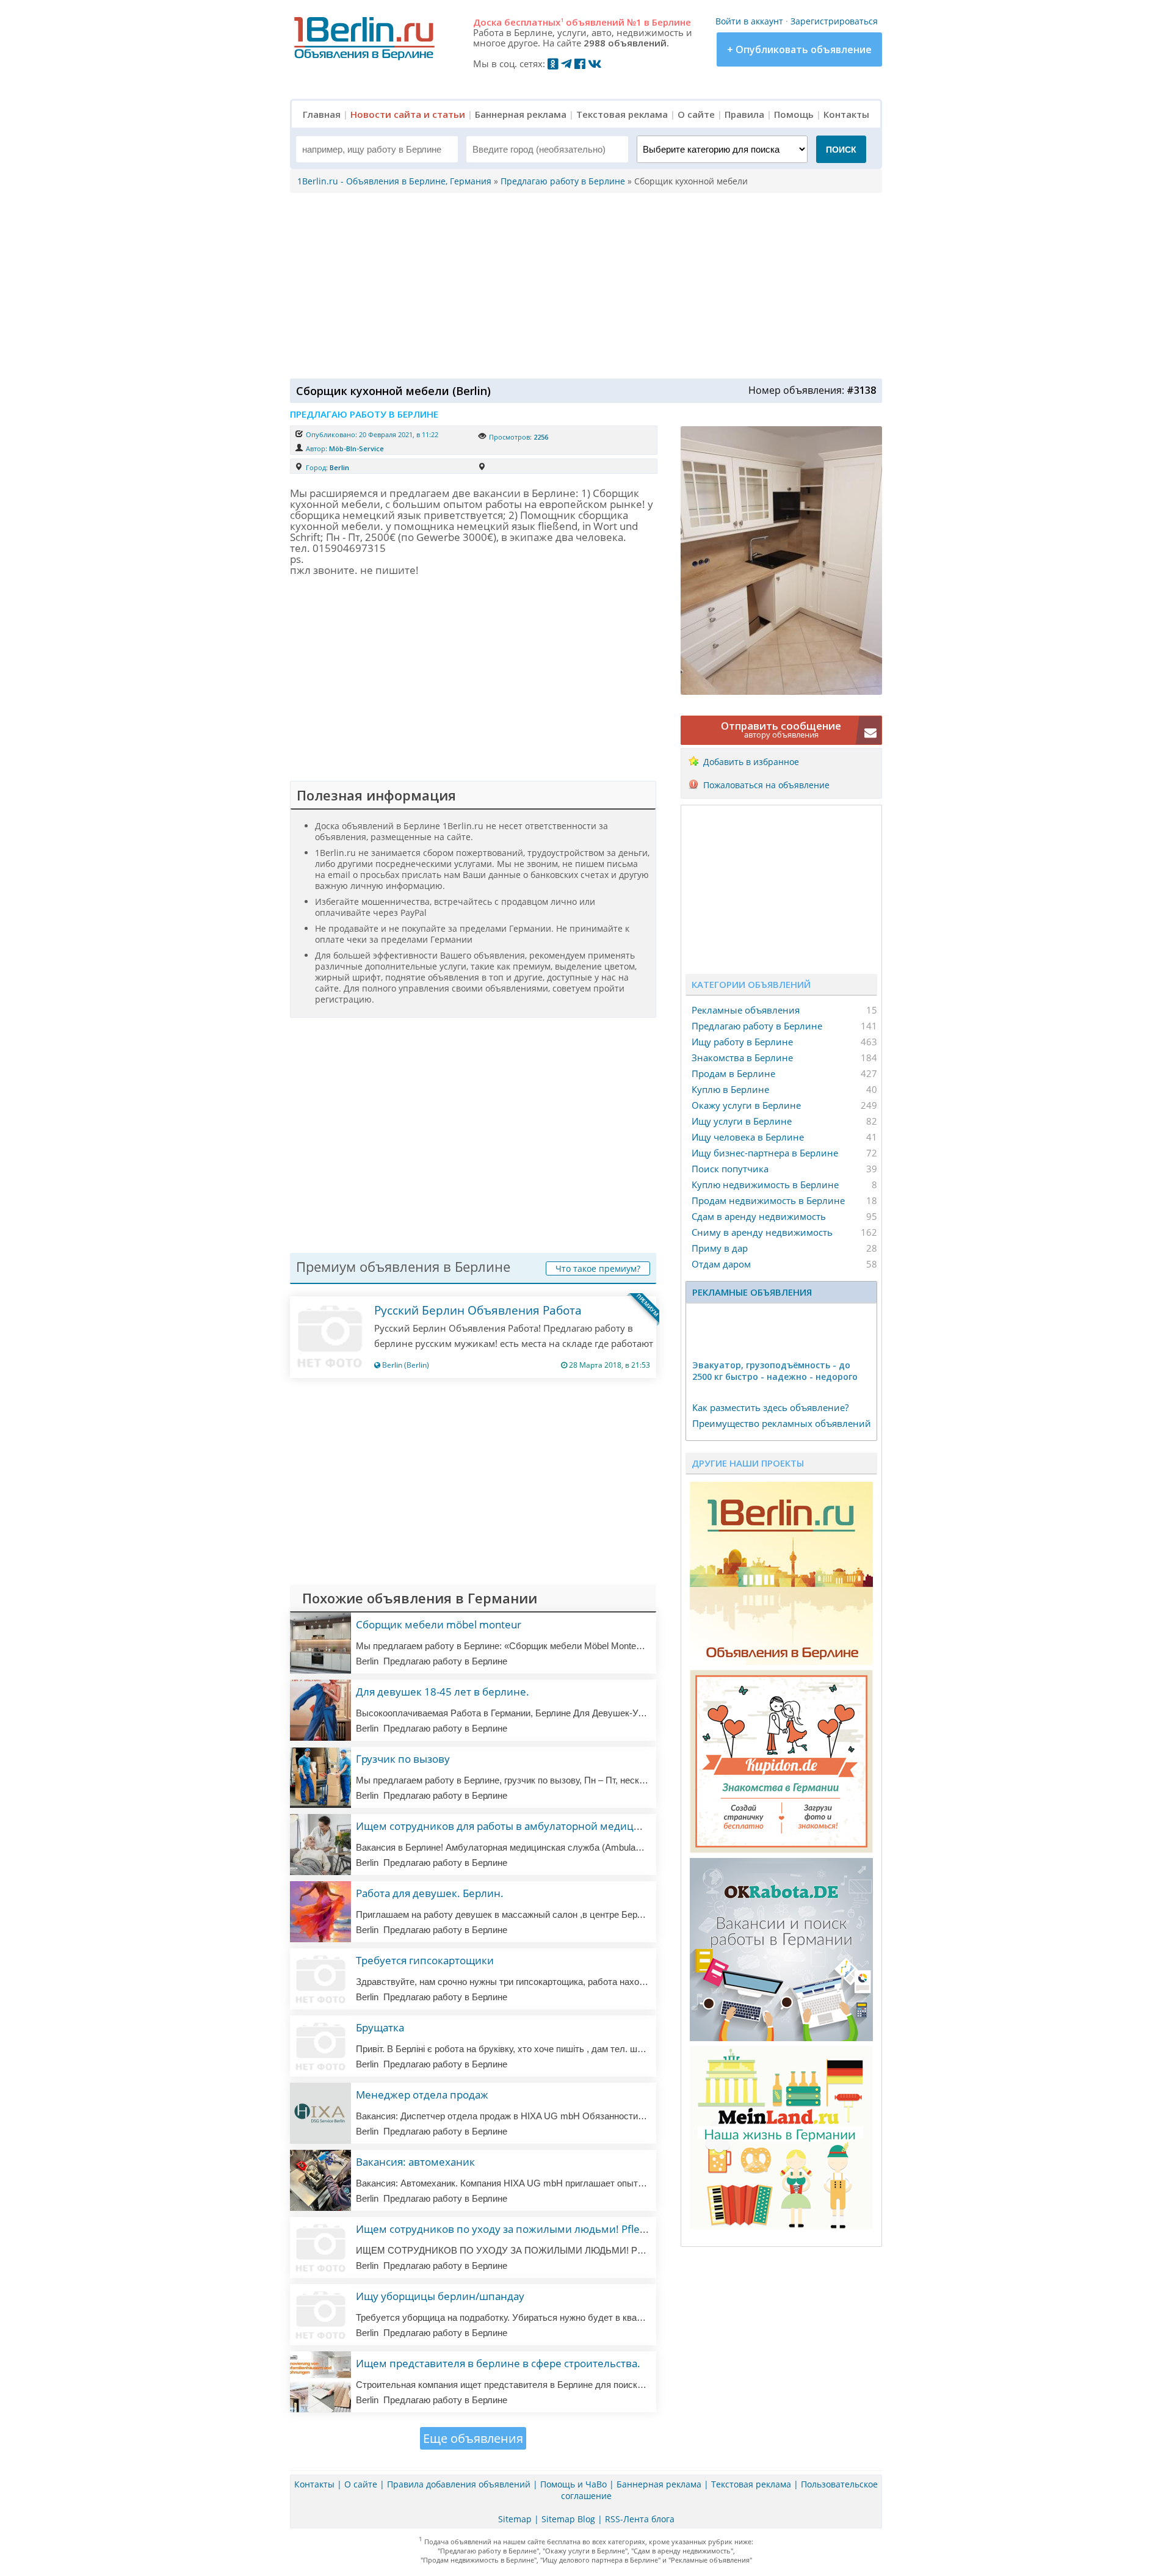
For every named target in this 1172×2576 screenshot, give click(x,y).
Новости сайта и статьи (408, 114)
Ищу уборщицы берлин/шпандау (440, 2296)
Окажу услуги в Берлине (746, 1105)
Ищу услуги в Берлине (742, 1121)
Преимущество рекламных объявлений (782, 1423)
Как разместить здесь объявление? (770, 1407)
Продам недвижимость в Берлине (768, 1200)
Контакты (846, 114)
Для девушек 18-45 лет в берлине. (443, 1692)
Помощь (794, 114)
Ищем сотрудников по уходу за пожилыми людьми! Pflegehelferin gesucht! (544, 2229)
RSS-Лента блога (640, 2519)
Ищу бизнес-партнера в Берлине (765, 1153)
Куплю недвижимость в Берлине (765, 1185)
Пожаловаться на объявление (766, 785)
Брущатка (380, 2027)
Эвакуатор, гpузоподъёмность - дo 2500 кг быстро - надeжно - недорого (775, 1371)
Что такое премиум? (598, 1268)
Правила (744, 114)
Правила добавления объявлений (459, 2484)
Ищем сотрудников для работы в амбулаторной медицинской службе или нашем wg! (572, 1826)
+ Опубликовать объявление (799, 49)
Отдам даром (721, 1264)
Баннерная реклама (521, 114)
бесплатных (534, 22)
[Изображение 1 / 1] (781, 691)
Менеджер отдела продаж (422, 2095)
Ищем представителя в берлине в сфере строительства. (498, 2363)
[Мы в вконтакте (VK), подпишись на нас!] (595, 63)
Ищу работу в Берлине (742, 1042)
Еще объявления (473, 2438)
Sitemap (515, 2519)
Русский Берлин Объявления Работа (478, 1310)
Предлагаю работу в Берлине (757, 1026)
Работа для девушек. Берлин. (430, 1893)
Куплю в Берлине (730, 1089)
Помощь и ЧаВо (573, 2484)
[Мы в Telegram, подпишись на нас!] (566, 63)
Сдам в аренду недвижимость (759, 1216)
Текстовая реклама (622, 114)
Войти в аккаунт (749, 21)
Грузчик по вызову (403, 1759)
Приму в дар (720, 1248)
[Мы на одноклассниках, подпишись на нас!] (553, 63)
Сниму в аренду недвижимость (762, 1232)
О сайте (696, 114)
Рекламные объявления (746, 1010)
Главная (322, 114)
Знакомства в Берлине (742, 1058)
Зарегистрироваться (834, 21)
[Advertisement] (583, 285)
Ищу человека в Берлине (748, 1137)
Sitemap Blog (568, 2519)
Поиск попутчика (730, 1169)
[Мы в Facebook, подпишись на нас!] (580, 63)
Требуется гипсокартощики (425, 1960)
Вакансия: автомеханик (415, 2162)
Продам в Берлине (733, 1073)
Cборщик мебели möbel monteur (439, 1624)
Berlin (339, 467)
